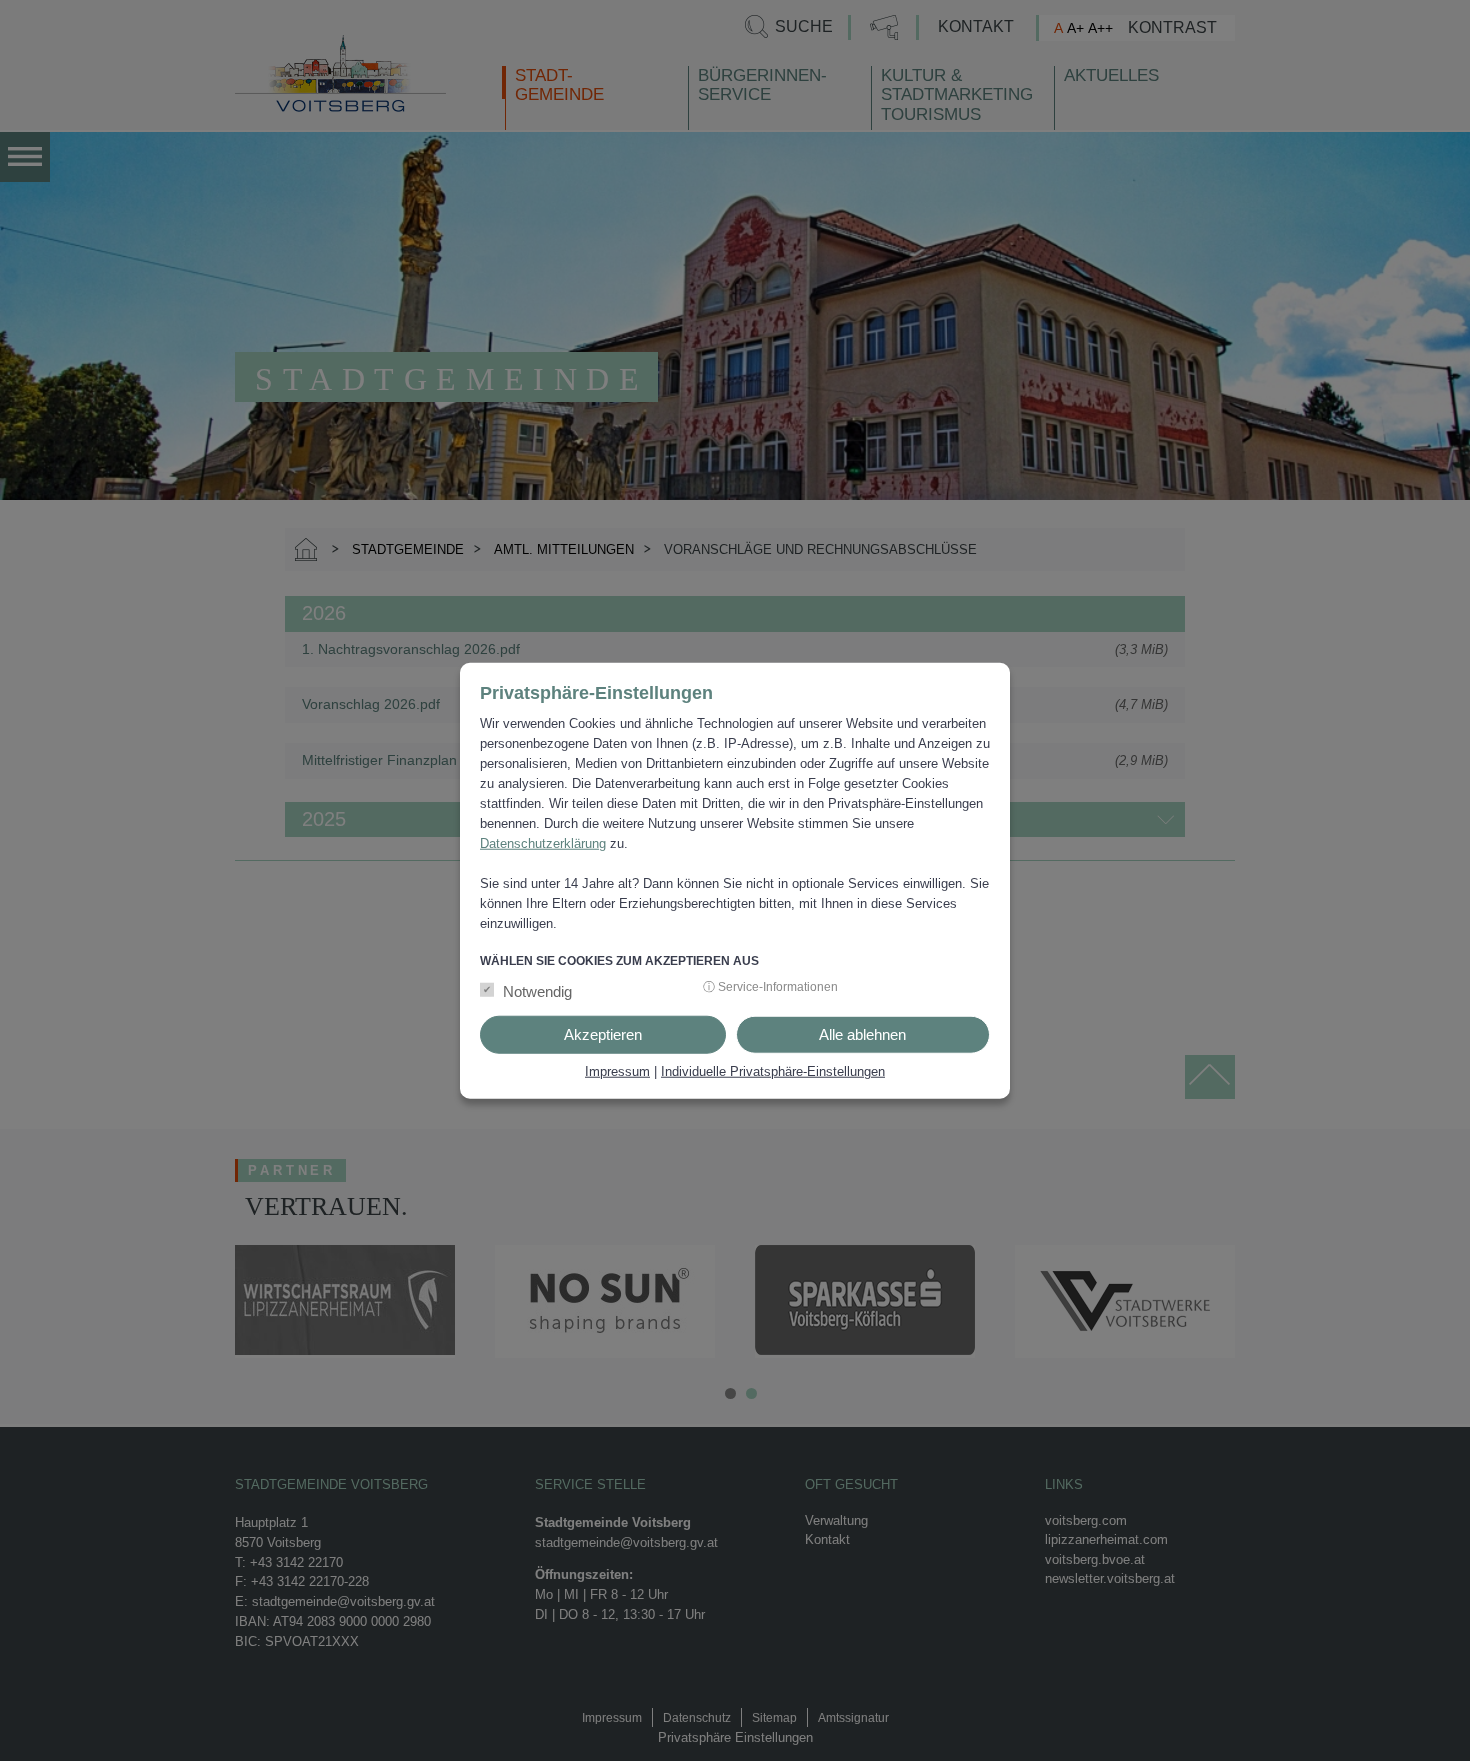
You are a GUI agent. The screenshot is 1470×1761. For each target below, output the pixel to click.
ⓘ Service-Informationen (770, 986)
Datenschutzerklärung (543, 843)
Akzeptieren (603, 1033)
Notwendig (537, 990)
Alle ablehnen (862, 1033)
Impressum (617, 1070)
